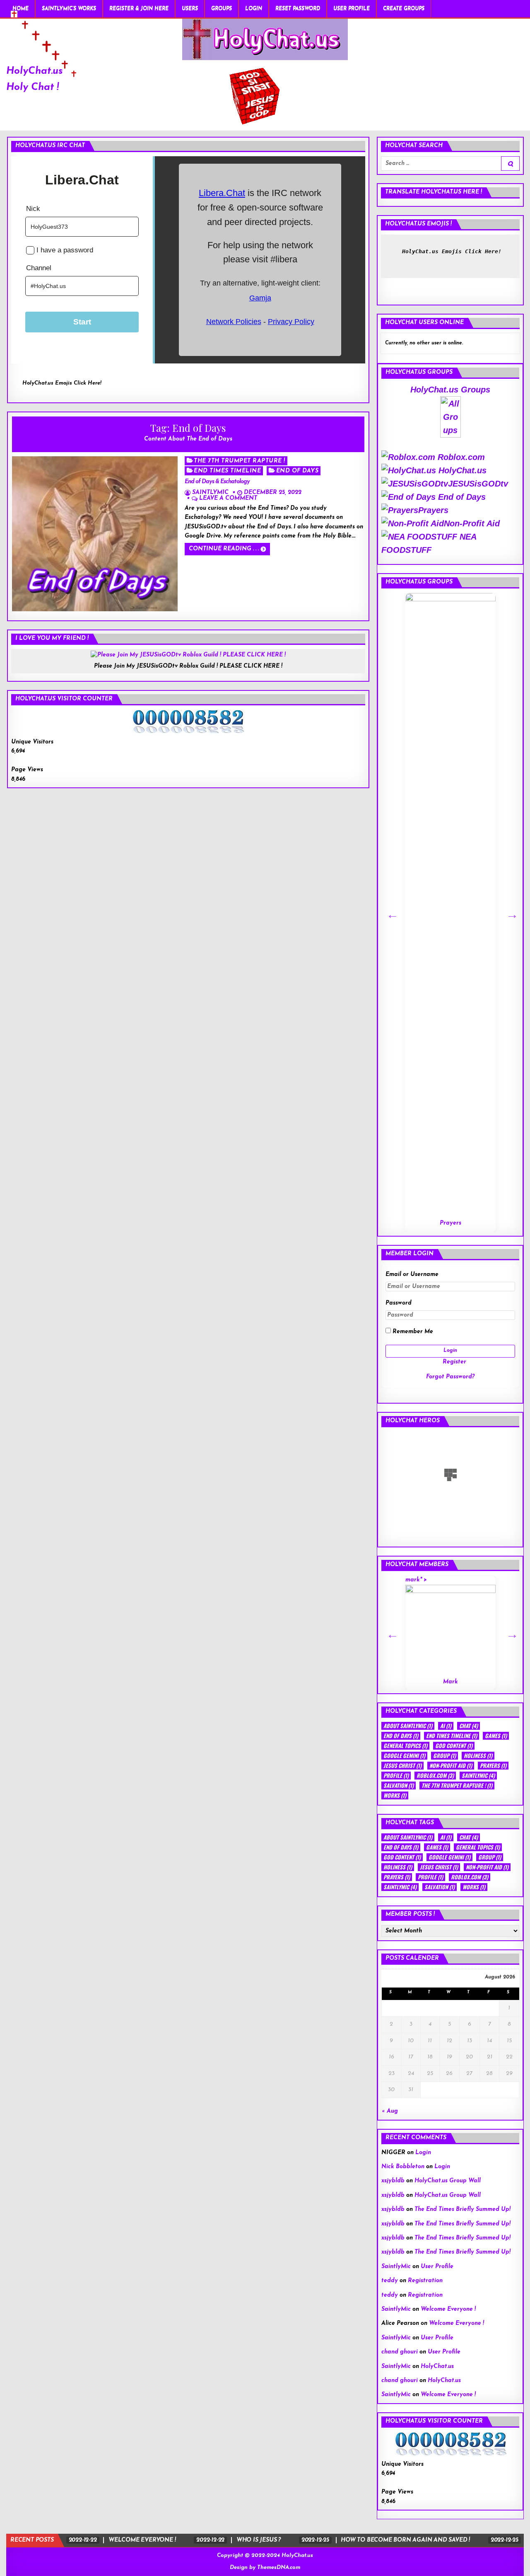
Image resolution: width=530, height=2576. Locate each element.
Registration (425, 2281)
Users (190, 9)
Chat (469, 1726)
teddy (390, 2281)
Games (496, 1736)
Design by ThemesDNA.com (265, 2568)
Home (20, 9)
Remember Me (412, 1332)
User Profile (352, 9)
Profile (396, 1776)
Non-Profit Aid (472, 523)
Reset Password (298, 9)
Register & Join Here (139, 9)
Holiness (478, 1756)
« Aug (390, 2111)
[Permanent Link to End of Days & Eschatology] (95, 534)
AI (446, 1726)
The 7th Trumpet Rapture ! (240, 461)
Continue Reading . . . (224, 549)
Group (444, 1756)
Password (399, 1303)
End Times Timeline (227, 471)
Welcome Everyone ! (448, 2309)
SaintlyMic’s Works (69, 9)
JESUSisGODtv (478, 484)
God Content (454, 1746)
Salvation (399, 1786)
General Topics (405, 1746)
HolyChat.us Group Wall (448, 2181)
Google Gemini (404, 1756)
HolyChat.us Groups (450, 390)
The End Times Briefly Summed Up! (463, 2209)
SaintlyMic (210, 493)
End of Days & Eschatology (217, 482)
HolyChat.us (35, 71)
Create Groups (404, 9)
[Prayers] (450, 904)
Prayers (433, 510)
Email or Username (412, 1275)
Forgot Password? (450, 1377)
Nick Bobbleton (403, 2167)
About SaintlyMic (408, 1726)
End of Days (298, 471)
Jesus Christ (402, 1766)
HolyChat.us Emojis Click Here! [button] (62, 383)
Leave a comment (228, 499)
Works (395, 1795)
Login (254, 9)
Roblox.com (460, 457)
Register (454, 1362)
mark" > (432, 1626)
